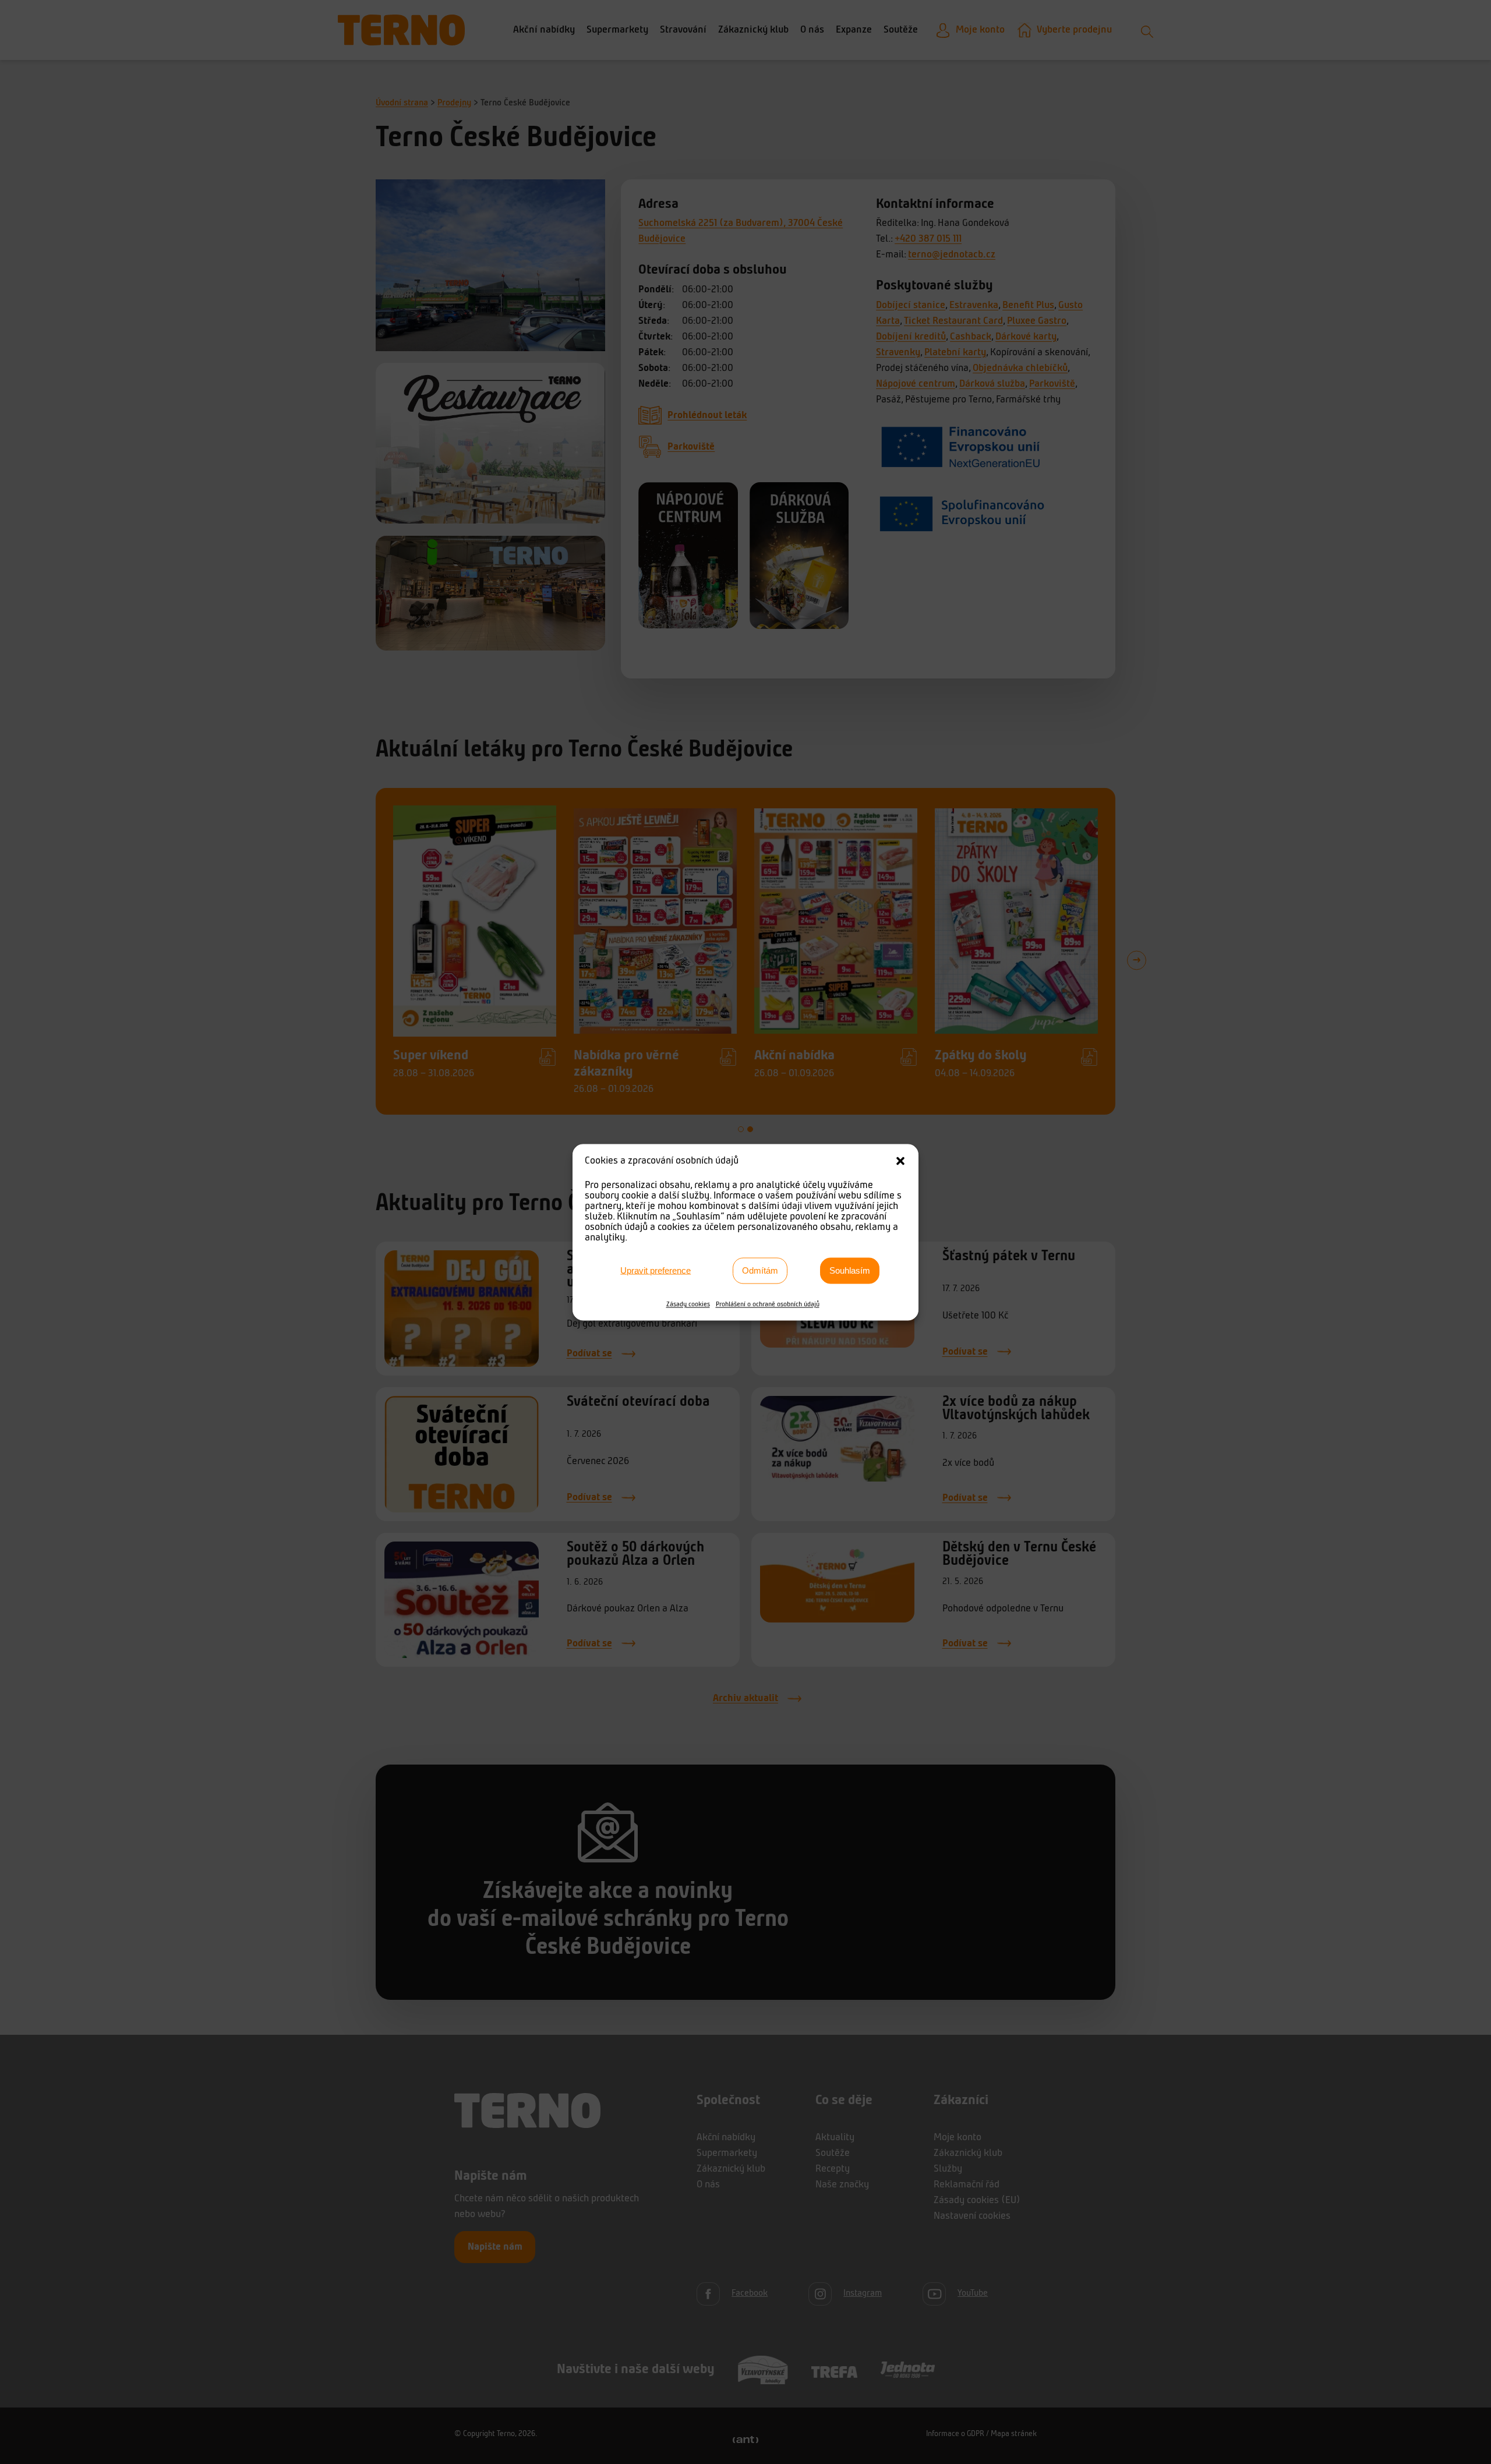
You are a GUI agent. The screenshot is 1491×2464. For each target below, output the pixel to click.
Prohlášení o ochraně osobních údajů (768, 1304)
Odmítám (760, 1270)
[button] (900, 1161)
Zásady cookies (688, 1304)
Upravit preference (656, 1270)
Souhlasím (850, 1270)
